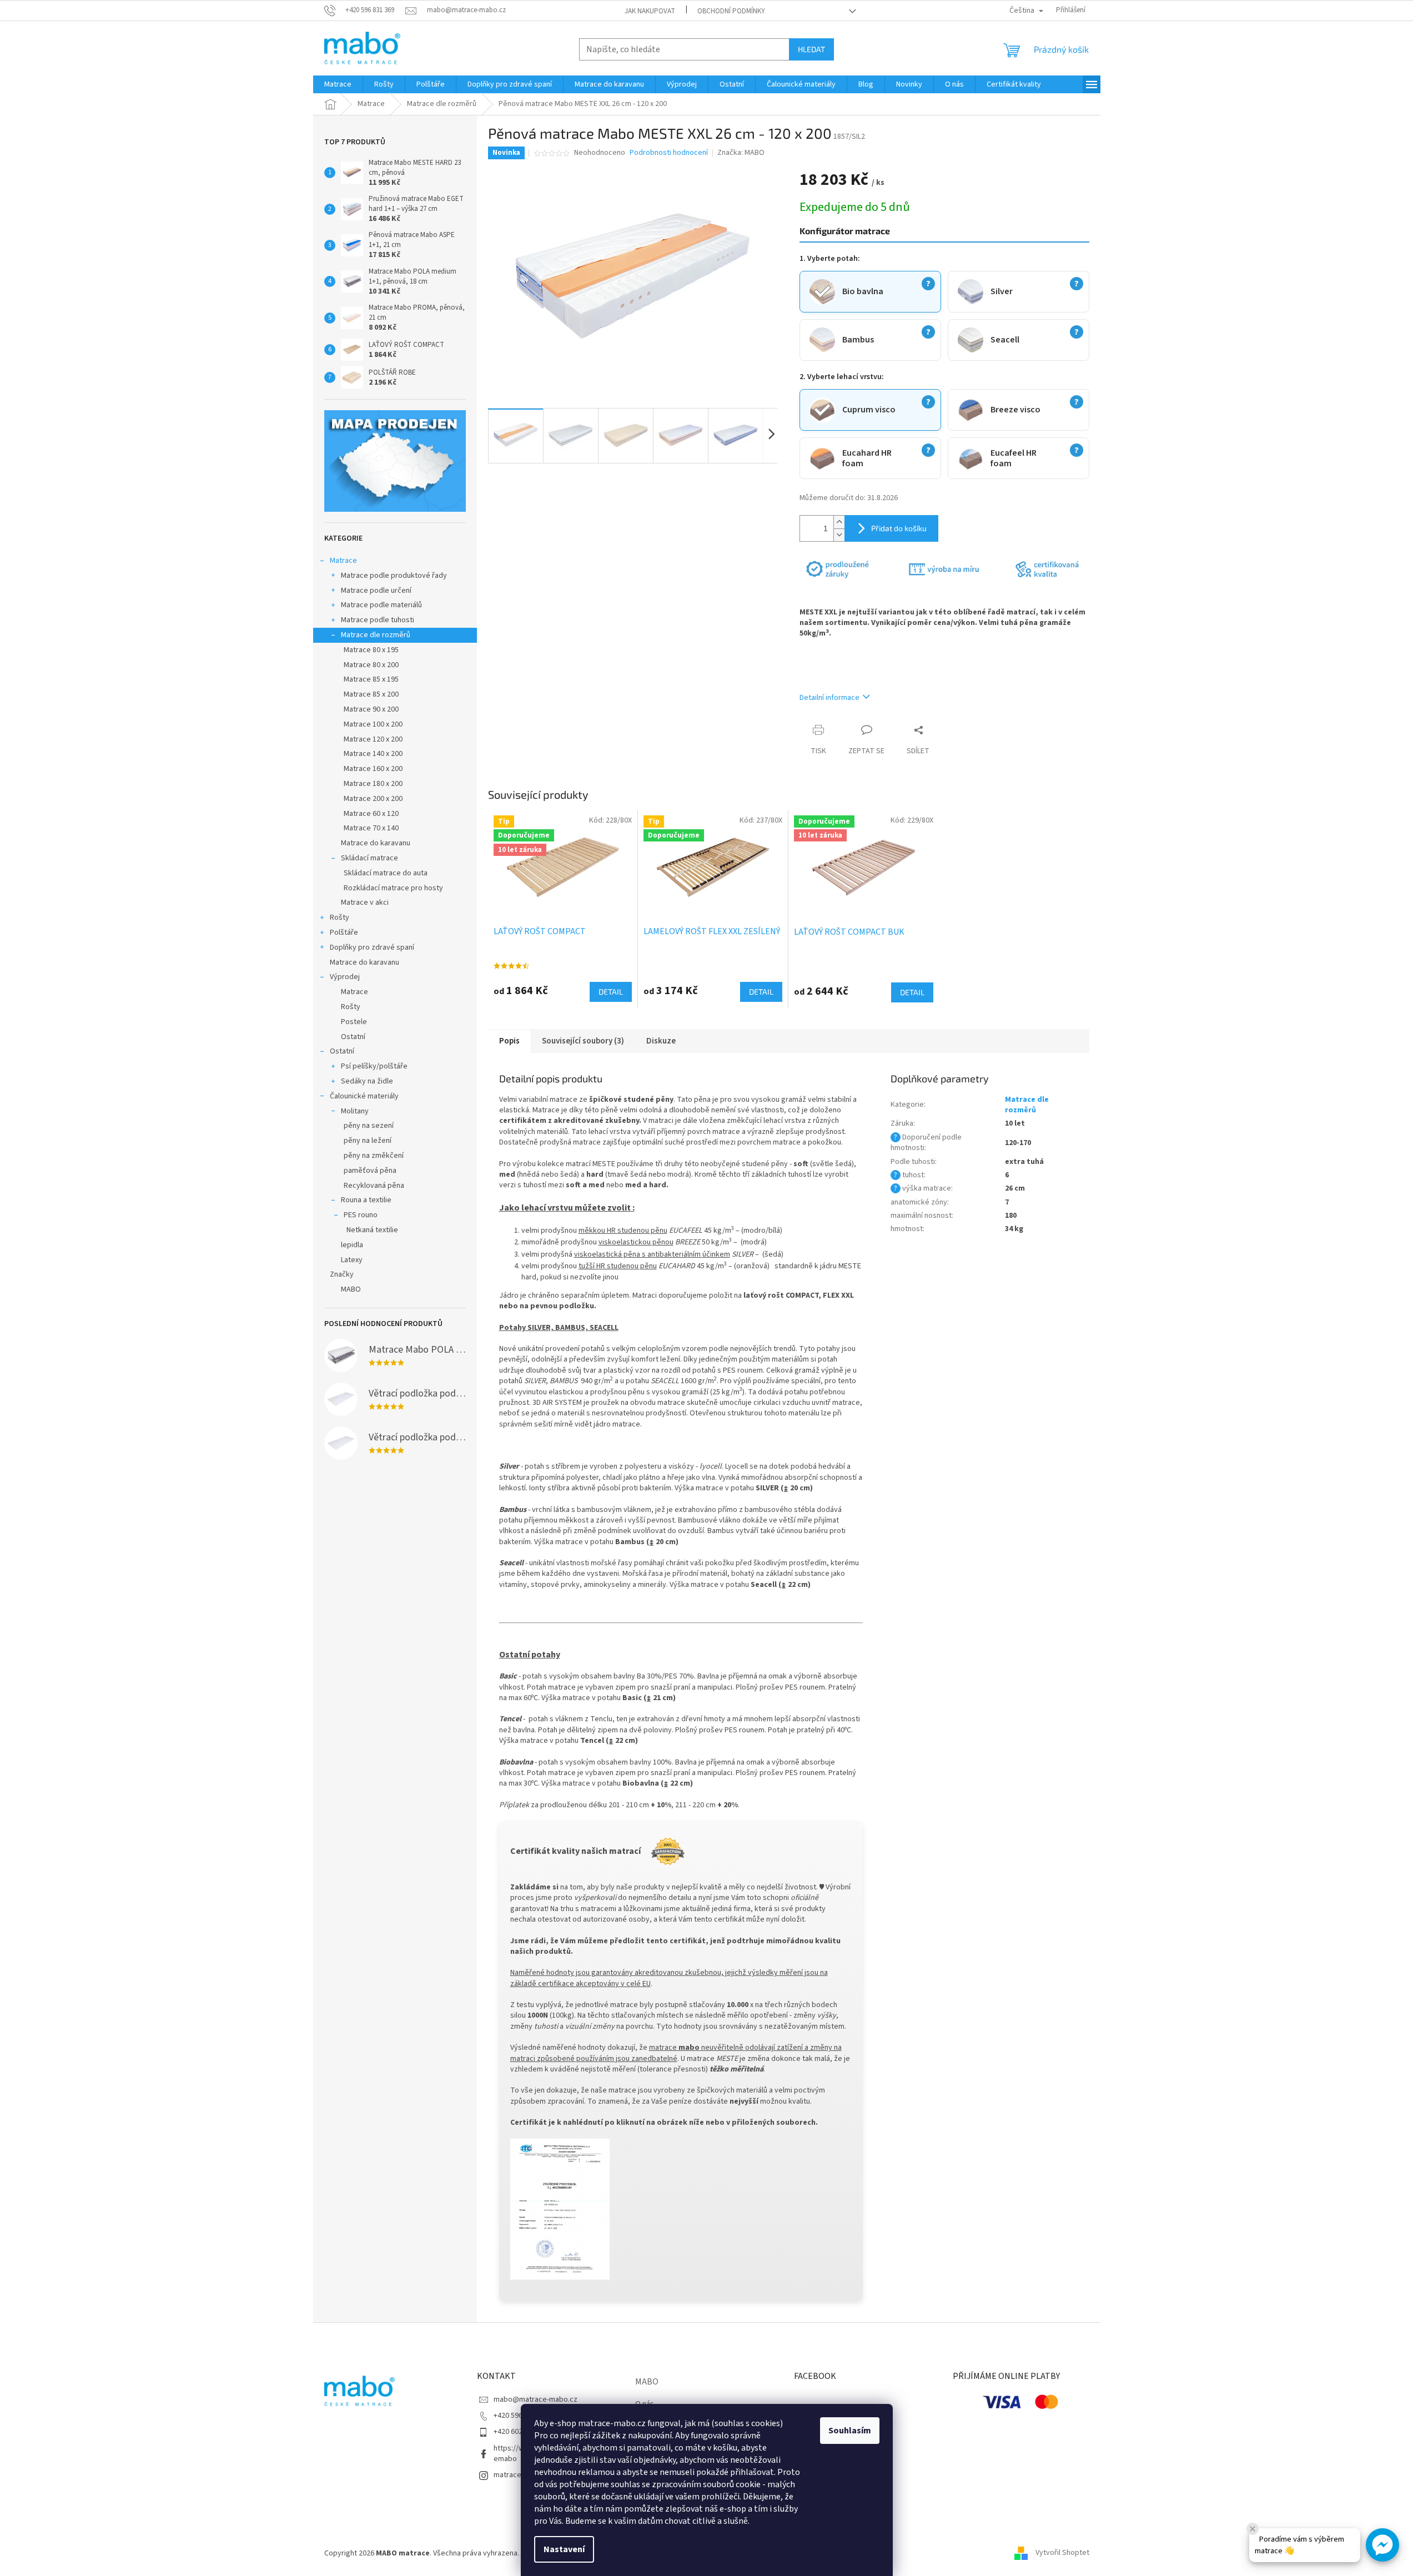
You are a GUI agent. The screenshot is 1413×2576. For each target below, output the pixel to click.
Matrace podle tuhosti (378, 620)
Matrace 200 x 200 (373, 799)
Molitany (355, 1111)
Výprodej (345, 977)
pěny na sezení (369, 1126)
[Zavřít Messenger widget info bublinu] (1253, 2529)
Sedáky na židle (367, 1081)
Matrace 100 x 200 (373, 724)
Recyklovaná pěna (374, 1186)
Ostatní (353, 1037)
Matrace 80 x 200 (371, 665)
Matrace (343, 561)
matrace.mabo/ (519, 2475)
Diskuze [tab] (661, 1041)
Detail (611, 992)
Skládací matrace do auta (386, 873)
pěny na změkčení (374, 1156)
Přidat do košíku (899, 528)
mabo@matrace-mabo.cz (535, 2399)
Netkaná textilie (372, 1230)
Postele (354, 1022)
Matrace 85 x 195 (371, 679)
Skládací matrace (369, 858)
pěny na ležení (368, 1141)
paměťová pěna (370, 1171)
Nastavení (564, 2549)
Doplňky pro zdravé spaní (372, 947)
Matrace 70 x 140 (371, 828)
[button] (1382, 2545)
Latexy (352, 1260)
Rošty (340, 918)
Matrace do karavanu (376, 843)
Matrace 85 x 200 (371, 694)
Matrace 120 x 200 (373, 739)
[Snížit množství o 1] (839, 535)
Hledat (811, 49)
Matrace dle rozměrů (376, 635)
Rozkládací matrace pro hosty (393, 888)
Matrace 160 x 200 (373, 769)
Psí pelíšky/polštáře (374, 1066)
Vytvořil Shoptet (1062, 2553)
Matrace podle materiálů (381, 605)
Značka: (741, 153)
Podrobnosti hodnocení (669, 153)
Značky (342, 1274)
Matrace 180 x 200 (373, 784)
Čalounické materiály (364, 1096)
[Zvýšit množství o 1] (839, 522)
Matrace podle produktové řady (394, 576)
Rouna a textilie (366, 1200)
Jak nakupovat (650, 11)
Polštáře (344, 932)
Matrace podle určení (376, 591)
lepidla (352, 1245)
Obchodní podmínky (731, 11)
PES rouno (361, 1215)
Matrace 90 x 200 (371, 709)
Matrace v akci (365, 903)
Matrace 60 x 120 (371, 814)
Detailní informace (829, 698)
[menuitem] (338, 84)
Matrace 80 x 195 (371, 650)
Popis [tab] (509, 1041)
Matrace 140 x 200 (373, 754)
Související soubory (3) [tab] (583, 1041)
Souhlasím (850, 2431)
